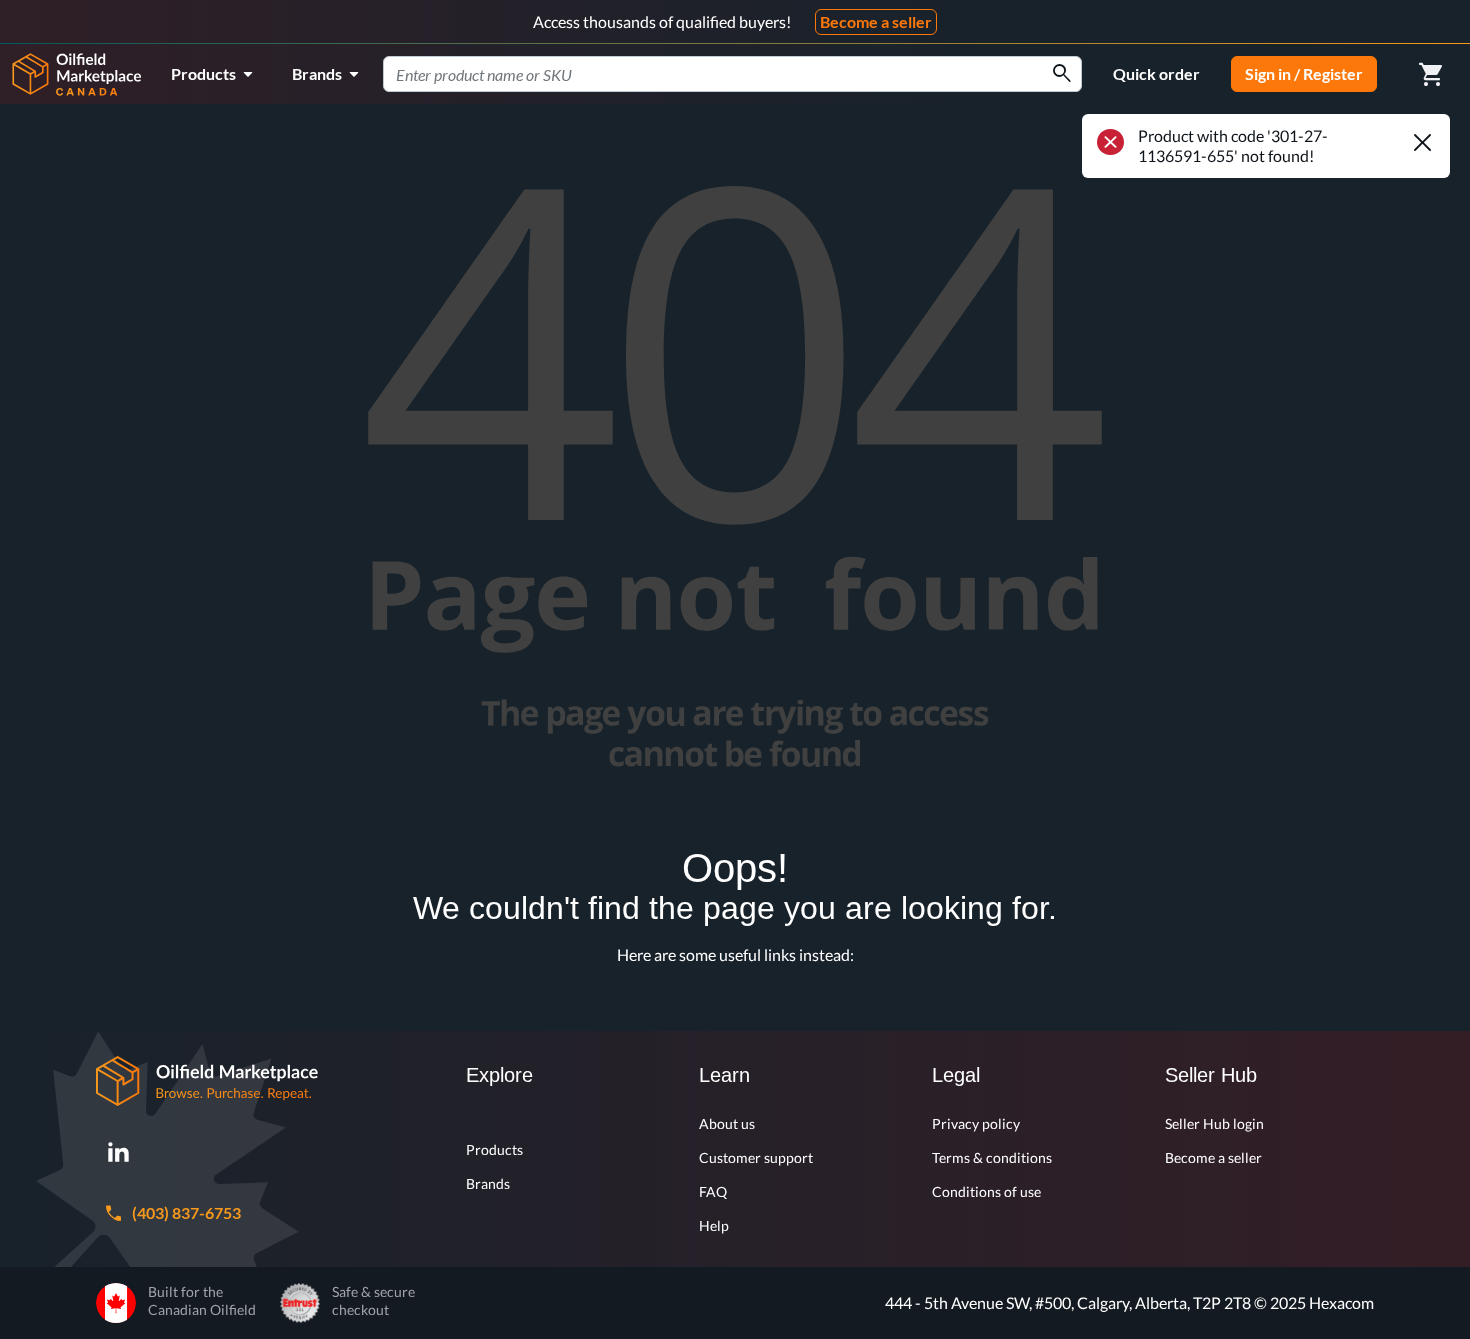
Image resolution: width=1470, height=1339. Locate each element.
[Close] (1422, 142)
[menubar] (268, 74)
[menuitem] (215, 74)
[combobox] (732, 74)
